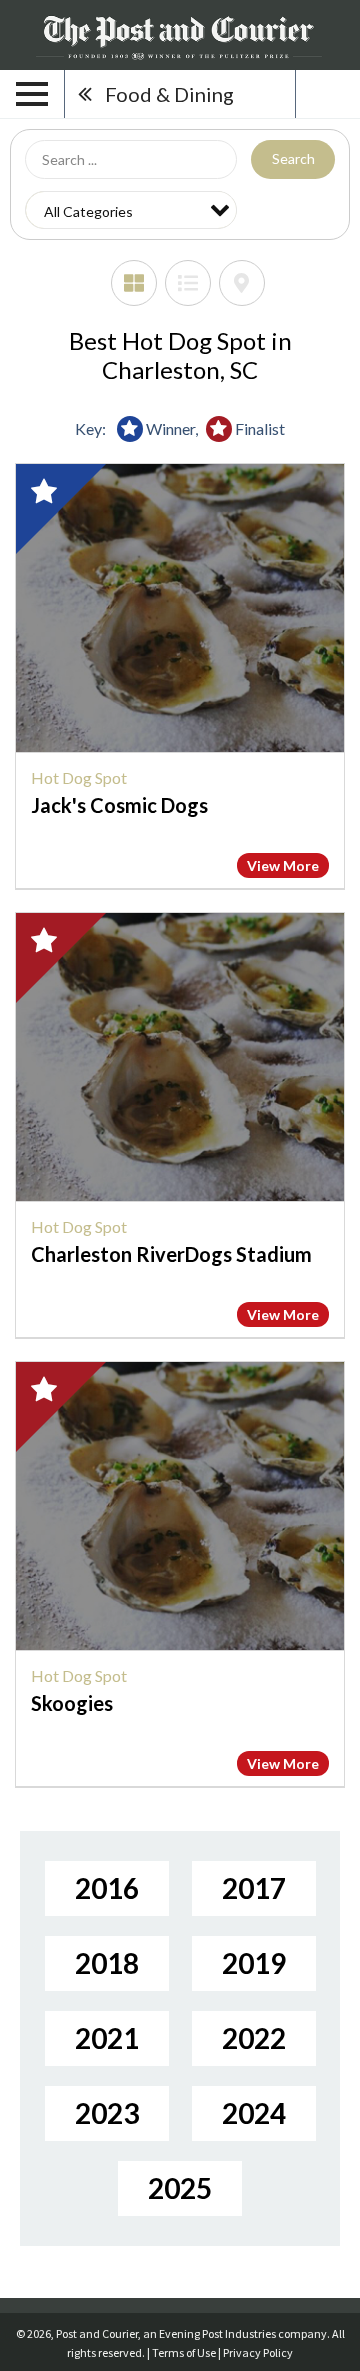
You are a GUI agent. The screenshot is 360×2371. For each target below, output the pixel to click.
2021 (107, 2038)
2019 (254, 1963)
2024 (254, 2113)
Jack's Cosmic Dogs (119, 805)
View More (283, 865)
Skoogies (72, 1703)
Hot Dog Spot (79, 777)
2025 (180, 2188)
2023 (107, 2113)
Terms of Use (184, 2352)
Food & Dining (169, 94)
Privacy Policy (258, 2352)
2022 (254, 2038)
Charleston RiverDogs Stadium (171, 1254)
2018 (107, 1963)
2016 (107, 1888)
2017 (254, 1888)
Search (293, 158)
